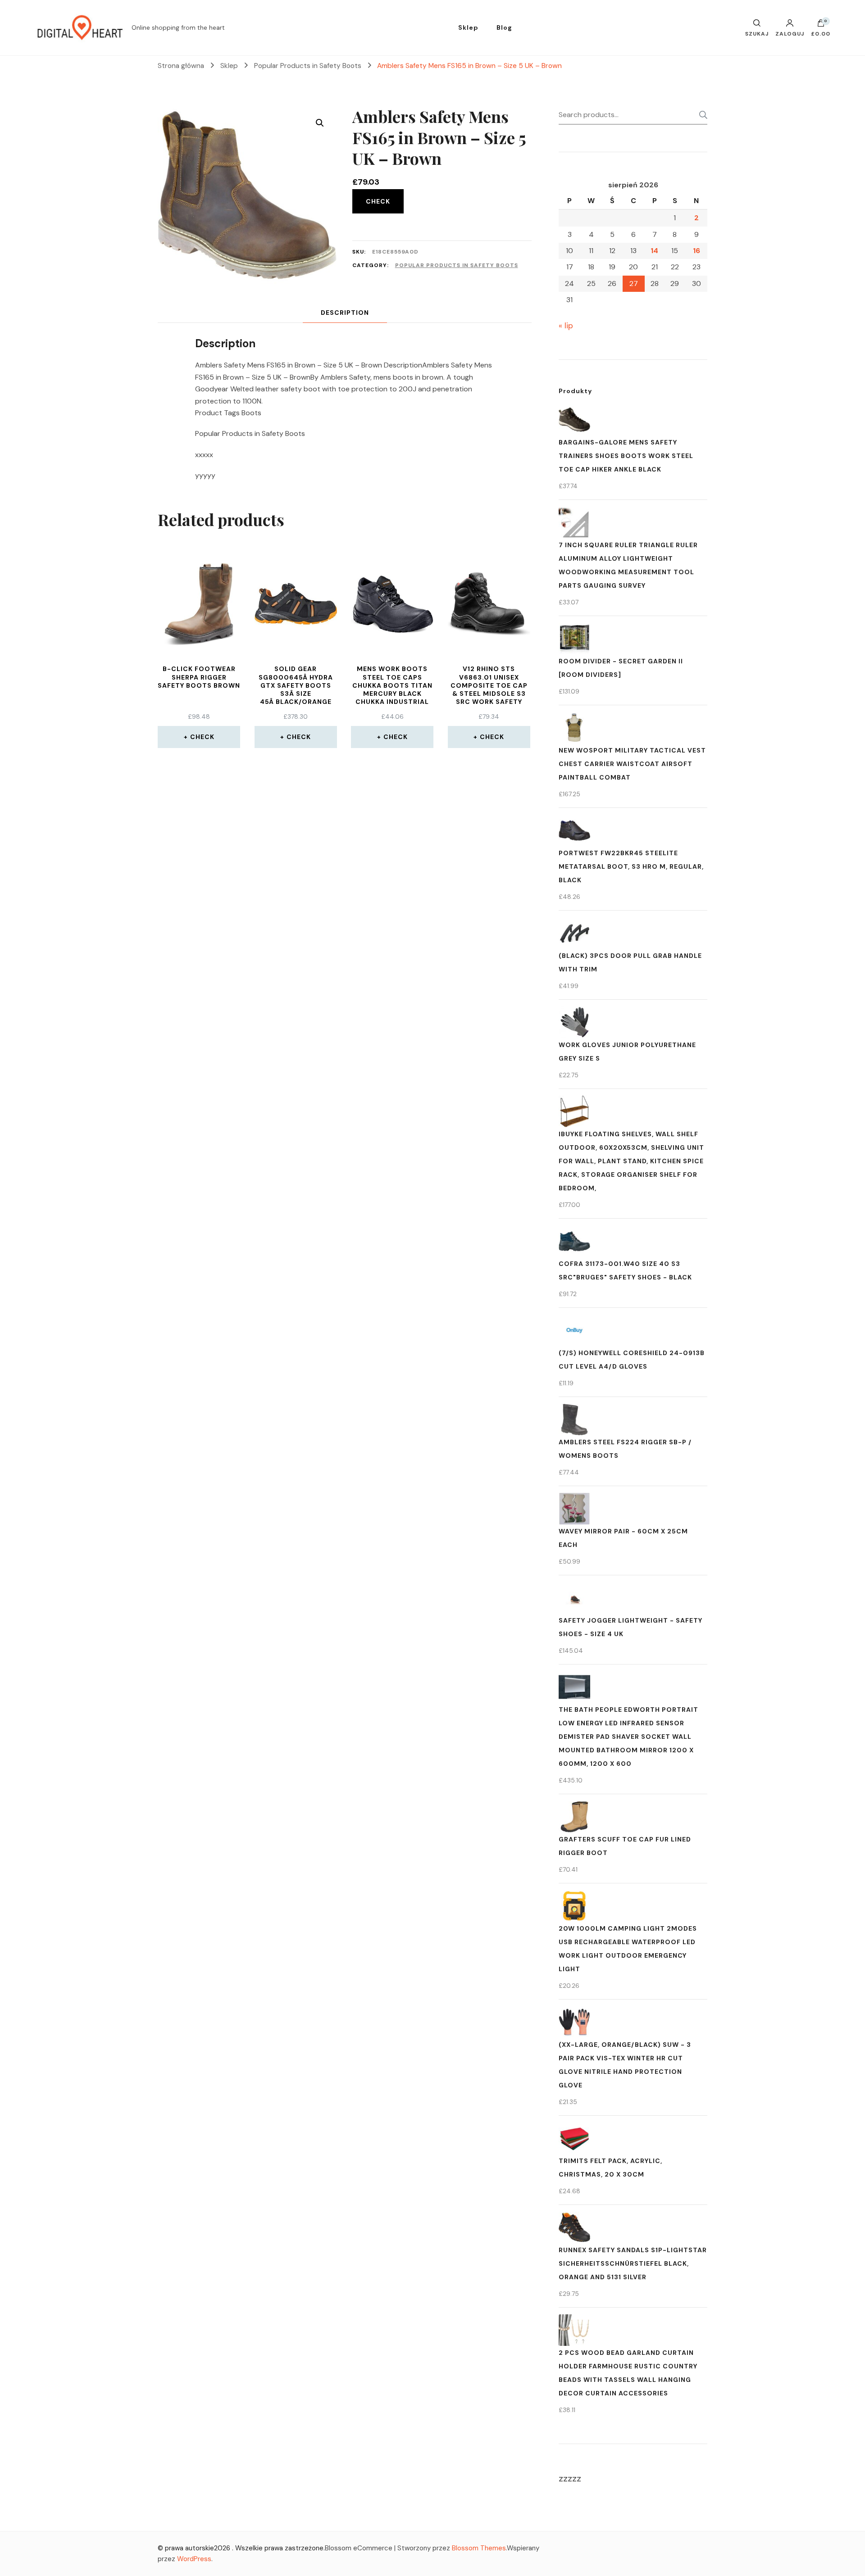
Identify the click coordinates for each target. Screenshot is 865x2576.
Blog (504, 27)
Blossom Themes (479, 2548)
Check (378, 201)
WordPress (194, 2559)
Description (345, 313)
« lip (566, 326)
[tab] (345, 313)
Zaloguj (790, 33)
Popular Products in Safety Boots (457, 265)
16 (697, 251)
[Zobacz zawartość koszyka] (821, 25)
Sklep (468, 27)
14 (654, 251)
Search (701, 115)
